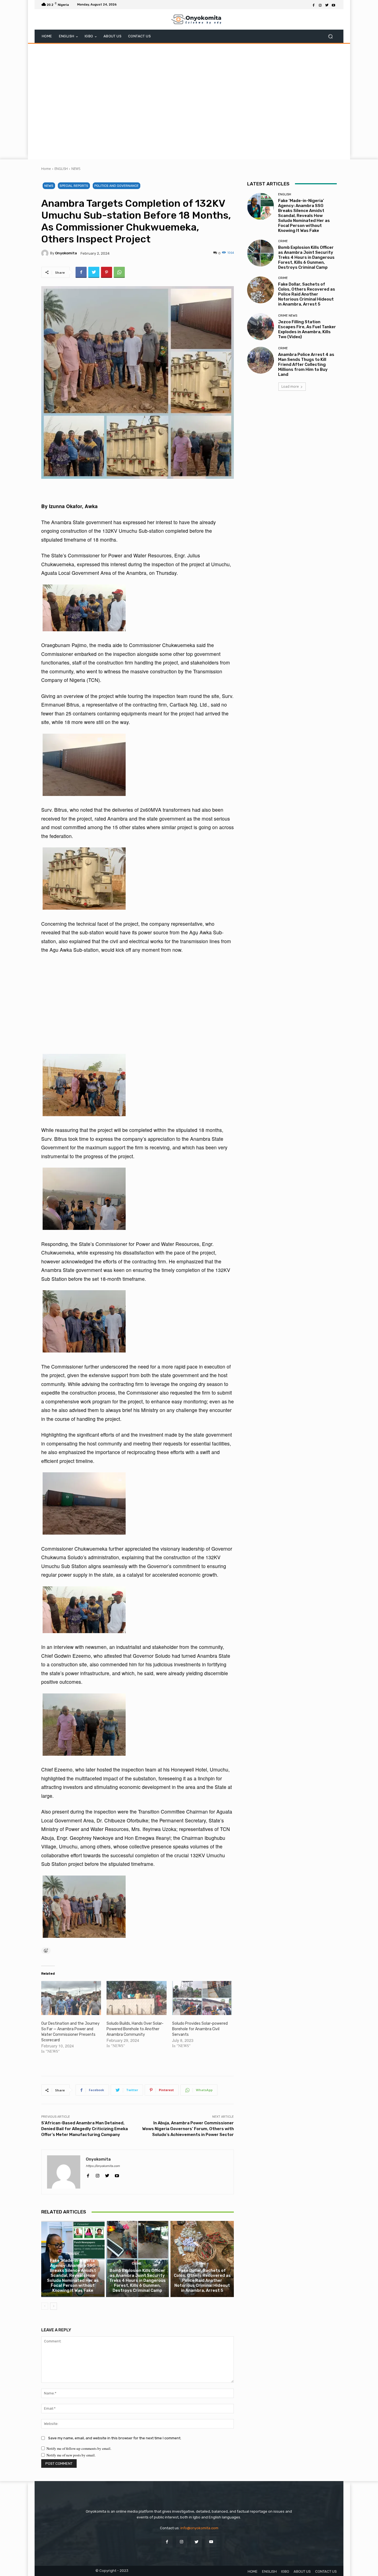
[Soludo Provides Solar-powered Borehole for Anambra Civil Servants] (202, 1998)
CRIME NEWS (288, 316)
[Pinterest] (107, 272)
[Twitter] (327, 5)
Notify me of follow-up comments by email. (79, 2448)
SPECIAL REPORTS (74, 186)
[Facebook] (314, 5)
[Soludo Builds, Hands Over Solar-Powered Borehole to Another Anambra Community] (136, 1998)
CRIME (137, 2264)
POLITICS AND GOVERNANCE (116, 186)
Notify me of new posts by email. (71, 2455)
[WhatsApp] (119, 272)
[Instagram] (320, 5)
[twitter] (107, 2174)
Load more (290, 386)
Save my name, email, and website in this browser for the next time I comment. (115, 2438)
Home (46, 169)
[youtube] (117, 2174)
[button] (330, 36)
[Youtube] (333, 5)
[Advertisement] (189, 101)
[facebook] (88, 2174)
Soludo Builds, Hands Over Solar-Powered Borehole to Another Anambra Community (135, 2029)
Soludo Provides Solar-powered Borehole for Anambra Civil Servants (200, 2029)
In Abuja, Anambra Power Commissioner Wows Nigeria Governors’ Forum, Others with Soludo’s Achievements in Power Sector (188, 2129)
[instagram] (98, 2174)
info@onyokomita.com (199, 2528)
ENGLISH (61, 169)
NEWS (76, 169)
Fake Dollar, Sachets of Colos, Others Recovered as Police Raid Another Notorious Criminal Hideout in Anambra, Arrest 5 (202, 2280)
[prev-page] (45, 2306)
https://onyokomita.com (103, 2166)
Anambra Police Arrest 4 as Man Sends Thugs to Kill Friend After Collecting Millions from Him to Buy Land (306, 364)
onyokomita (66, 253)
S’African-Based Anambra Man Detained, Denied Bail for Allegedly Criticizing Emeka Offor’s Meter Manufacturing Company (85, 2129)
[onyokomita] (46, 253)
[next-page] (54, 2306)
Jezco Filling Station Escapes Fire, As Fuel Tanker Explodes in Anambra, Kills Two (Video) (307, 329)
